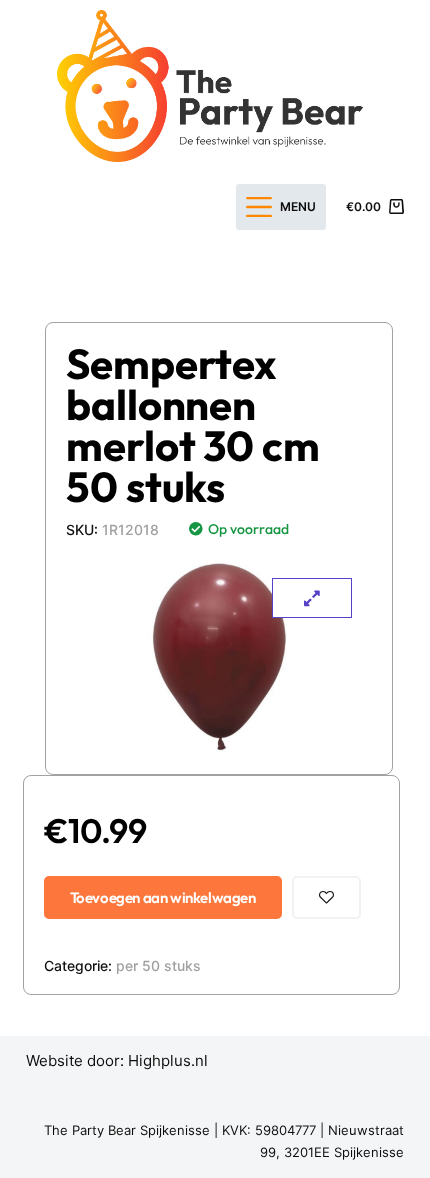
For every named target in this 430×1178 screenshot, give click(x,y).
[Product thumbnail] (312, 598)
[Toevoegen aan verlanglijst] (326, 897)
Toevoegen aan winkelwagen (163, 897)
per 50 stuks (158, 965)
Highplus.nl (168, 1060)
